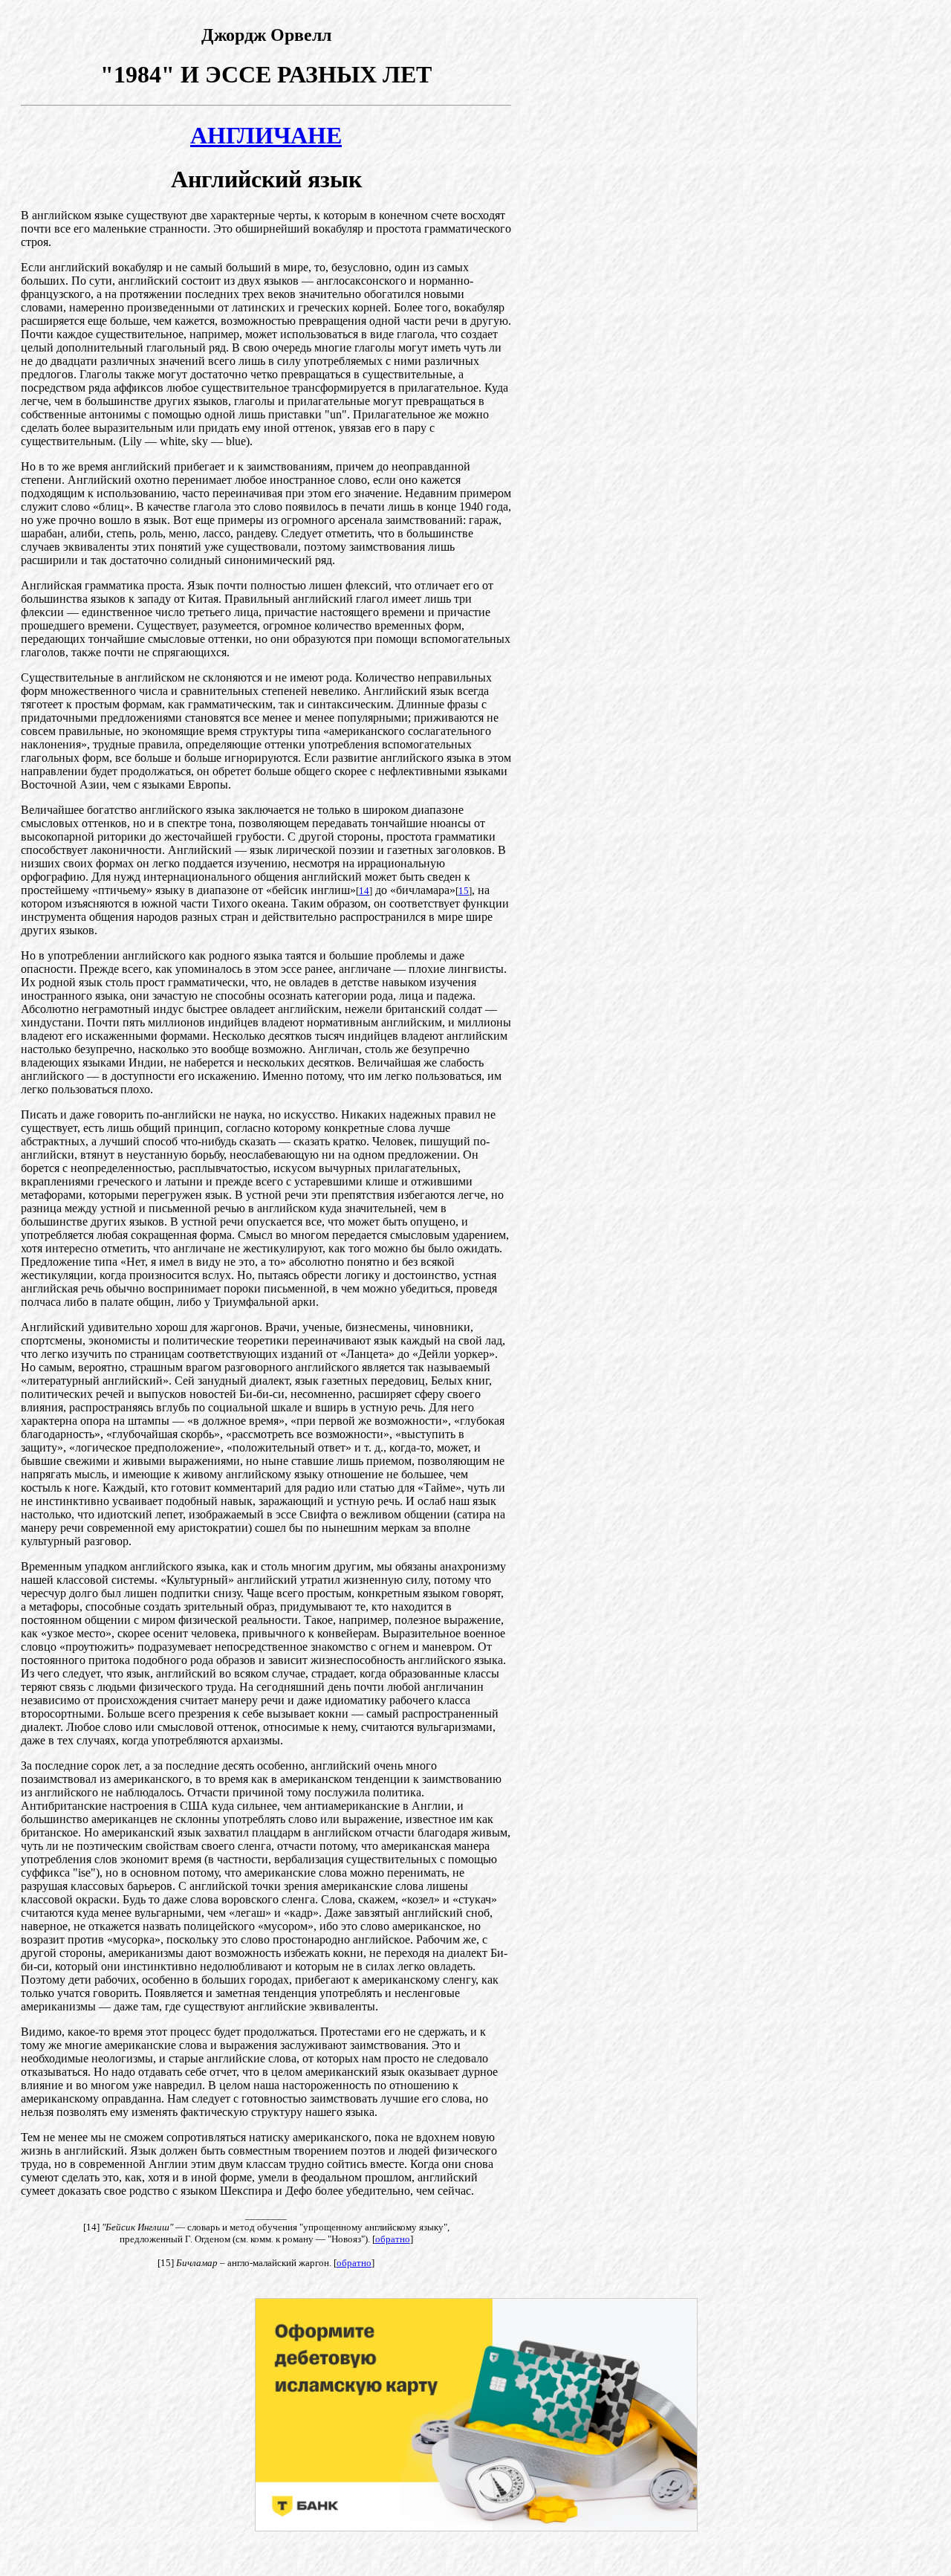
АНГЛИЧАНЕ (266, 135)
